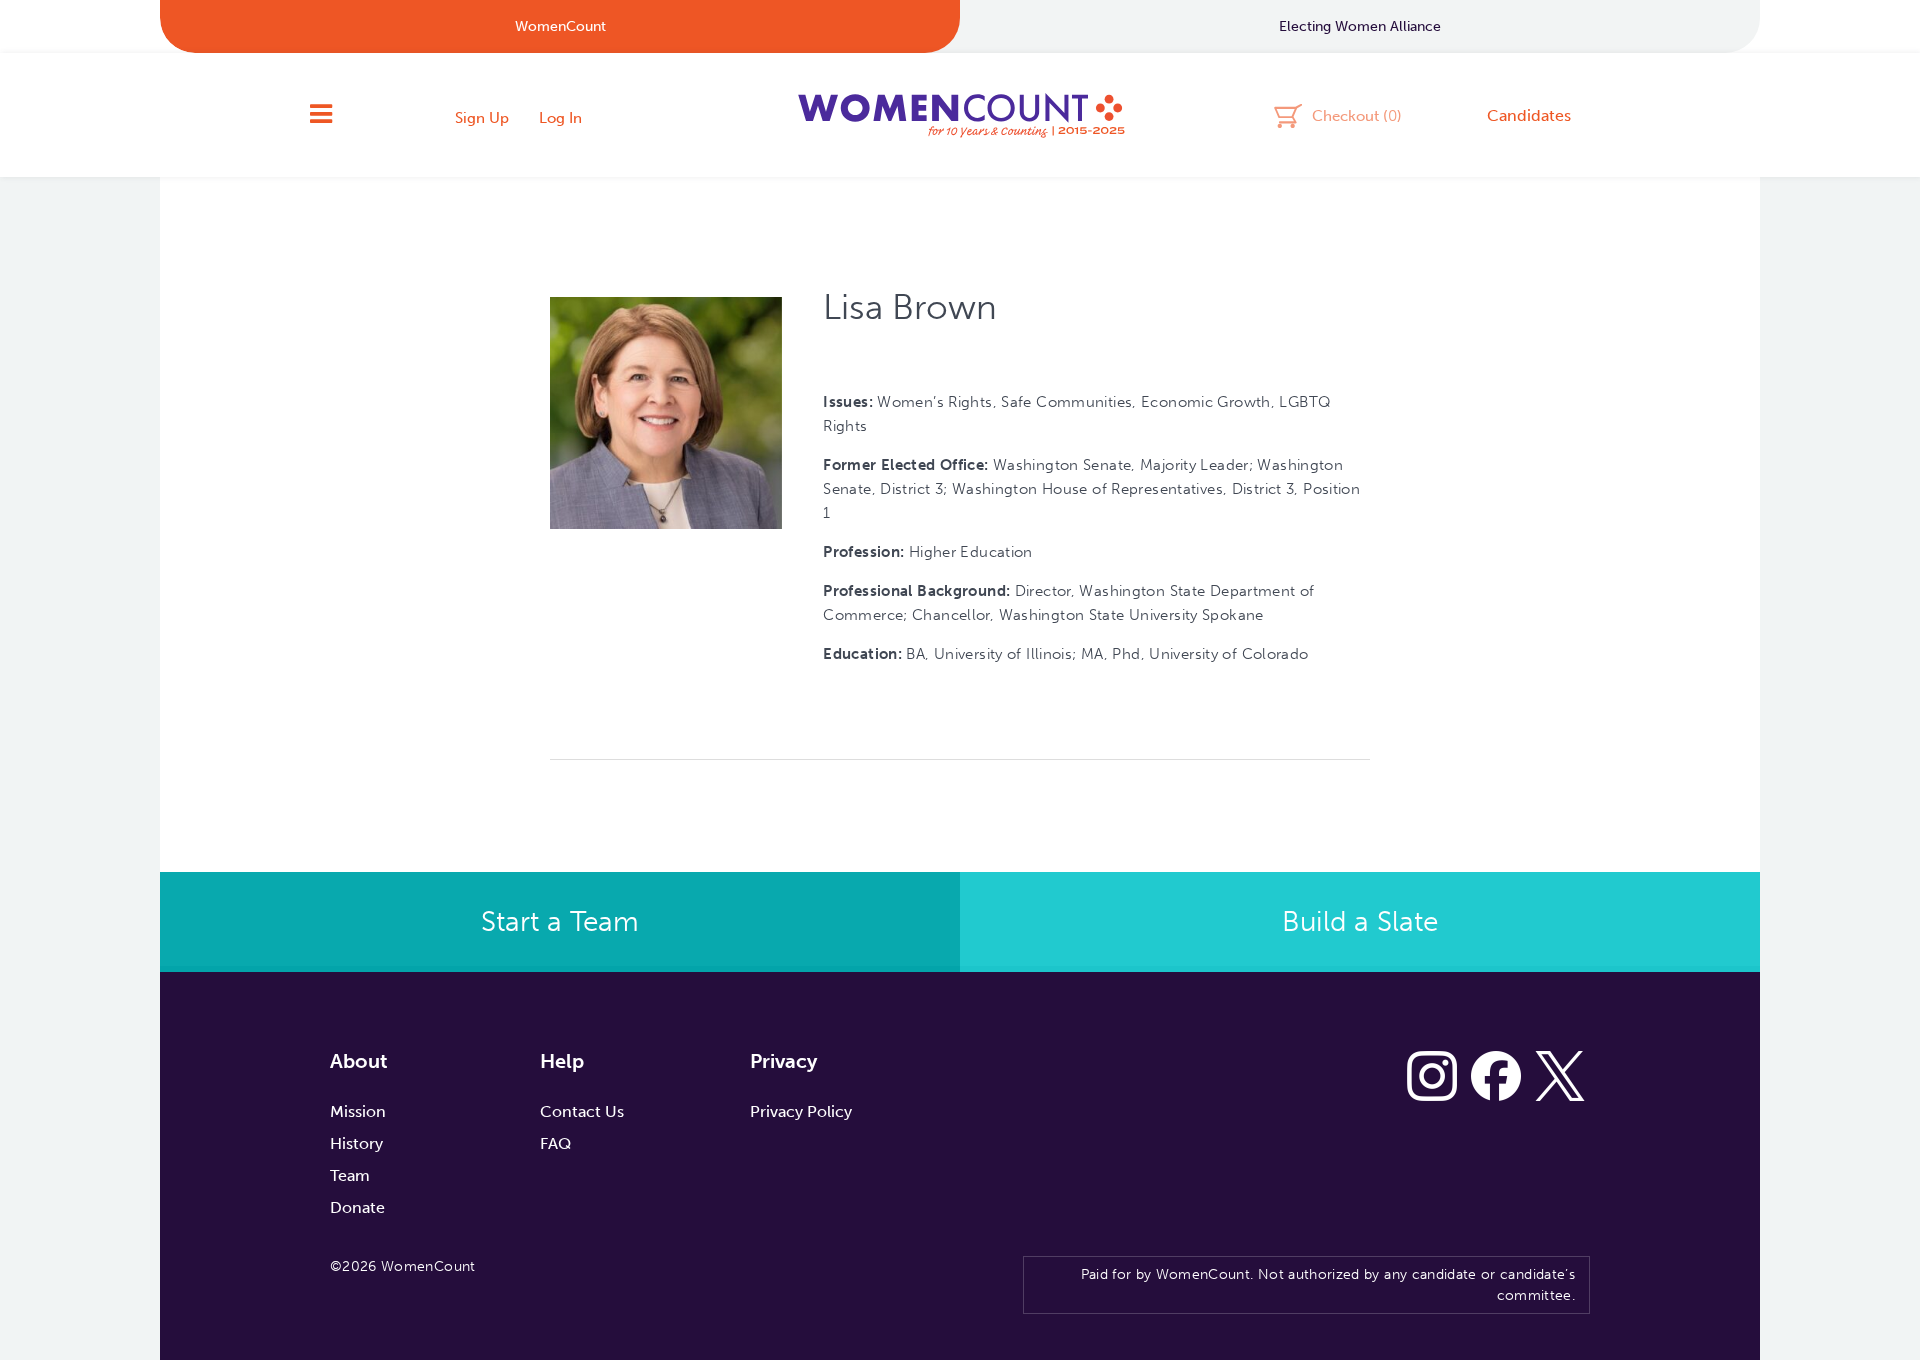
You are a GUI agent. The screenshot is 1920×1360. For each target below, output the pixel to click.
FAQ (555, 1143)
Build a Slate (1360, 921)
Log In (560, 118)
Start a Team (560, 921)
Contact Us (582, 1111)
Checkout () (1357, 115)
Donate (357, 1207)
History (356, 1143)
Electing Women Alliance (1360, 26)
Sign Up (482, 118)
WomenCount (960, 115)
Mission (358, 1111)
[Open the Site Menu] (321, 115)
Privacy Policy (801, 1111)
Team (350, 1175)
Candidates (1529, 115)
